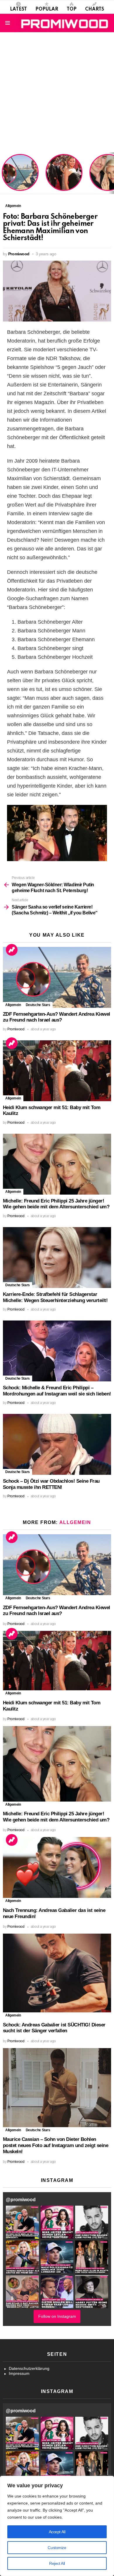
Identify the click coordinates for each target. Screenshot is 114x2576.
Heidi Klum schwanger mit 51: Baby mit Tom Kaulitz (64, 180)
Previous (3, 173)
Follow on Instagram (57, 2316)
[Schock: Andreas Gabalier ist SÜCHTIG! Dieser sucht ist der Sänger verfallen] (57, 1973)
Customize (57, 2548)
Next (111, 173)
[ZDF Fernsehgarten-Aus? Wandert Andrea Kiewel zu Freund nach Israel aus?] (57, 977)
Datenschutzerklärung (29, 2368)
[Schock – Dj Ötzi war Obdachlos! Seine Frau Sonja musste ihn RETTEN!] (57, 1444)
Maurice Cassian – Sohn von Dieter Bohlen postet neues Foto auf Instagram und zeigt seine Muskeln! (56, 2145)
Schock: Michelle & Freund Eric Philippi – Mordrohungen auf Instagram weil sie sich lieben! (57, 1391)
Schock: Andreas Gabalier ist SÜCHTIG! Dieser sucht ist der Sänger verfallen (54, 2028)
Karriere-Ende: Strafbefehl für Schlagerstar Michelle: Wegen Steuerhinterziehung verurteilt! (55, 1297)
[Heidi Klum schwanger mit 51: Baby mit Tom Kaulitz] (57, 1071)
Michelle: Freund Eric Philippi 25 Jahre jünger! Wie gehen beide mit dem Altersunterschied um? (56, 1204)
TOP (72, 9)
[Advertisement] (57, 92)
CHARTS (95, 9)
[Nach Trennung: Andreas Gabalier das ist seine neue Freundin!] (57, 1867)
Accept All (57, 2532)
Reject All (57, 2563)
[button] (22, 2222)
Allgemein (13, 1005)
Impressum (19, 2373)
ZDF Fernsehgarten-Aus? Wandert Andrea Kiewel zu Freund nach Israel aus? (19, 176)
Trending (12, 950)
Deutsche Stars (38, 1005)
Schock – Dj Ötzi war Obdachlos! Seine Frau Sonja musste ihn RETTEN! (51, 1484)
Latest (18, 9)
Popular (47, 9)
